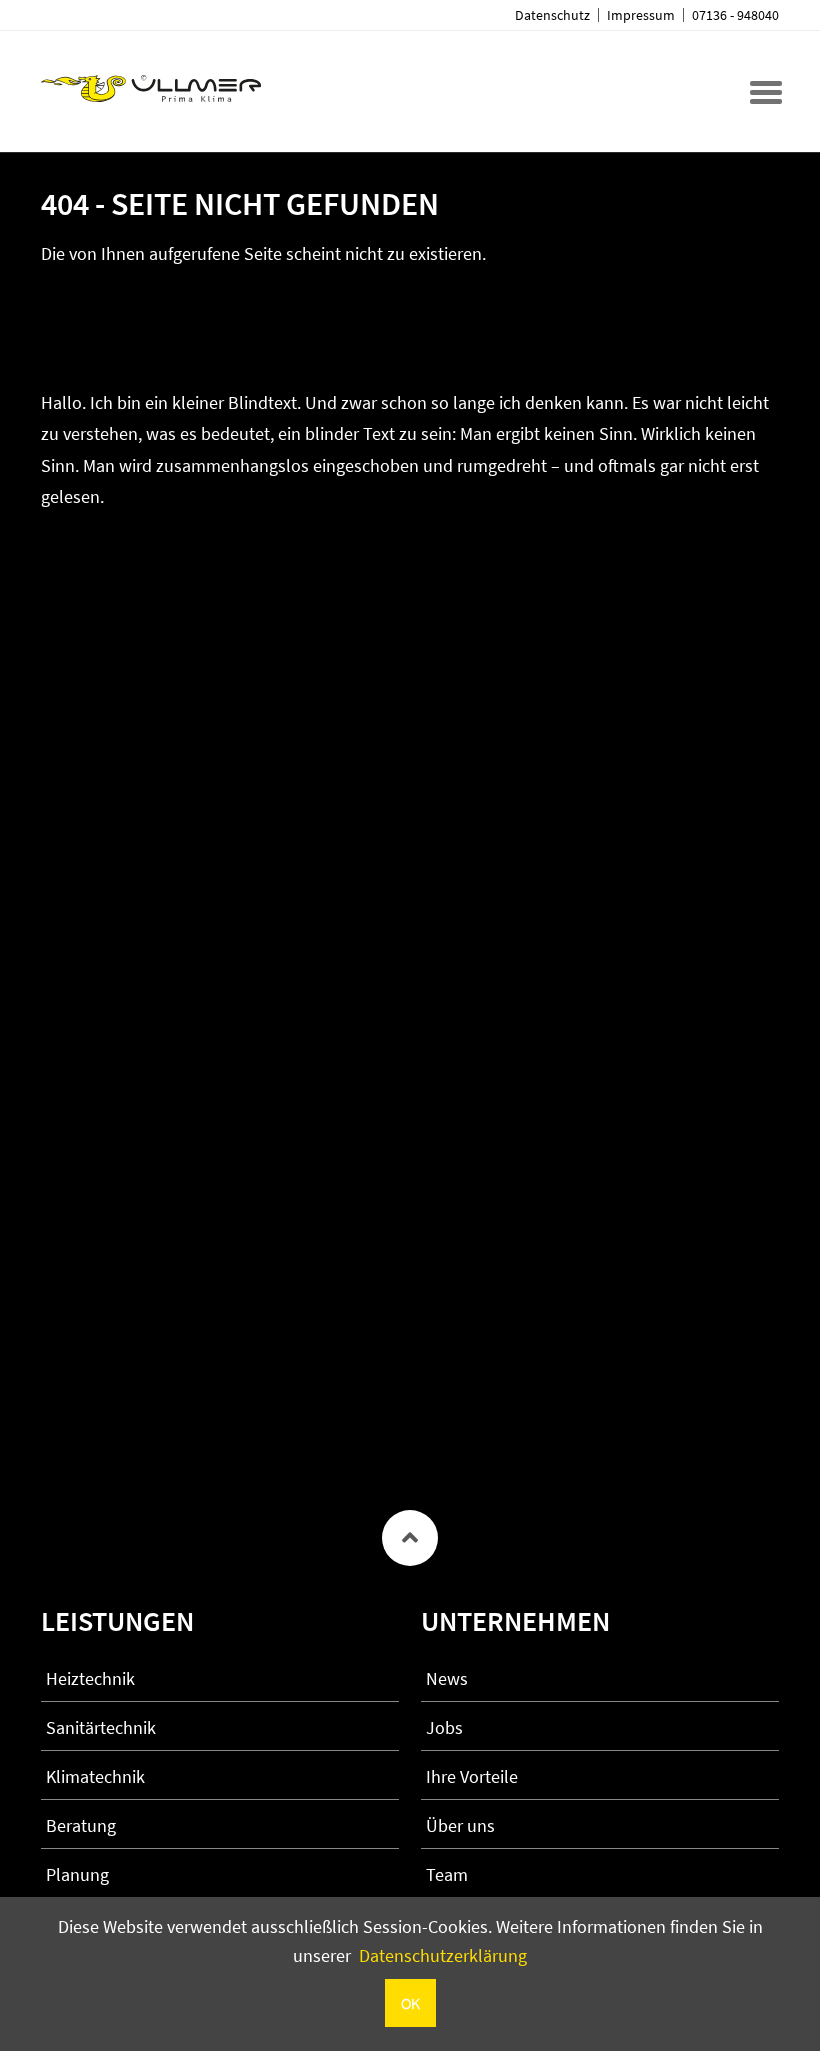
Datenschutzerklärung (443, 1955)
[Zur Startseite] (151, 88)
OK (410, 2003)
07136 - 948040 (735, 15)
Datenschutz (552, 15)
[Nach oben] (410, 1538)
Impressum (641, 15)
